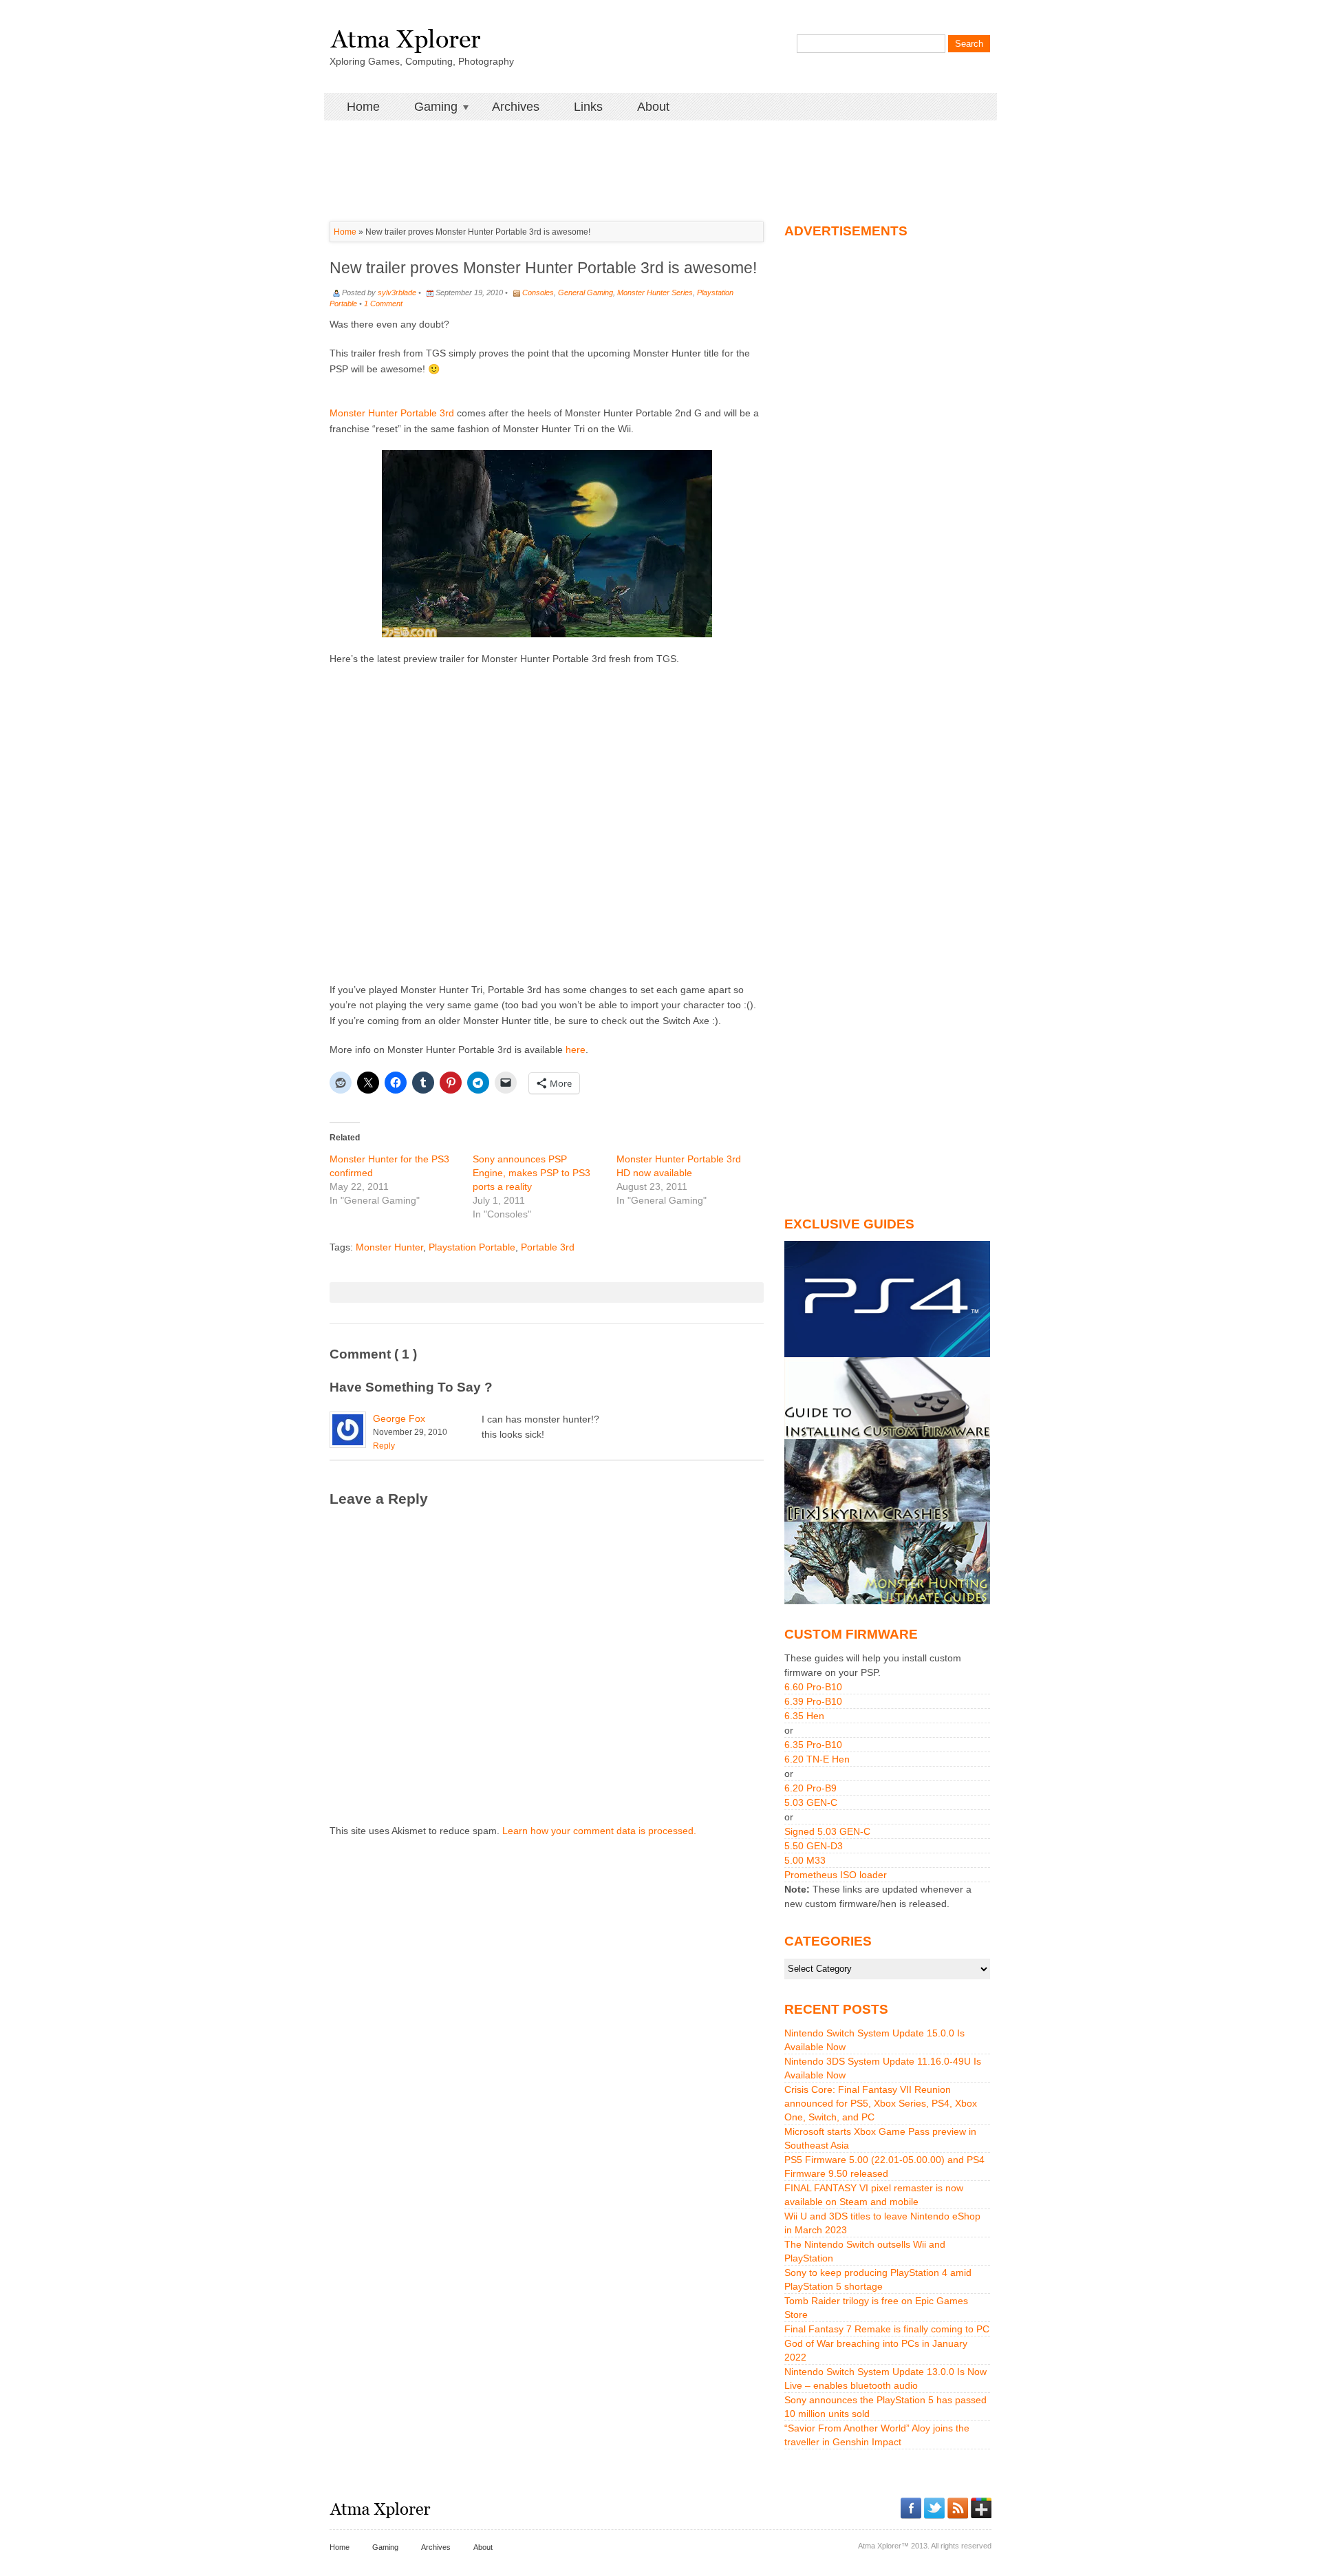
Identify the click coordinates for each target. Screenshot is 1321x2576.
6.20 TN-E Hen (817, 1759)
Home (363, 107)
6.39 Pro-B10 (813, 1701)
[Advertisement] (660, 151)
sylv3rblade (397, 292)
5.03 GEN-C (811, 1802)
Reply (384, 1446)
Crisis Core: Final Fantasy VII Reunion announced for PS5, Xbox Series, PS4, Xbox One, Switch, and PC (881, 2103)
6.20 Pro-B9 (810, 1788)
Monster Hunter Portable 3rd (392, 413)
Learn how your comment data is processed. (599, 1831)
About (653, 107)
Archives (516, 107)
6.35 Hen (804, 1716)
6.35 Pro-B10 (813, 1745)
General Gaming (586, 292)
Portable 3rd (548, 1247)
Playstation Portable (472, 1247)
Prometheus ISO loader (836, 1875)
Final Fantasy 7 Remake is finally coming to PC (887, 2329)
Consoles (538, 292)
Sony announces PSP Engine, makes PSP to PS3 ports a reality (531, 1173)
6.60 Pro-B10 (813, 1687)
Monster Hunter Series (655, 292)
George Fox (399, 1418)
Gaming (427, 107)
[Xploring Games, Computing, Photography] (405, 36)
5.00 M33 (805, 1860)
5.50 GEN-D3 (814, 1846)
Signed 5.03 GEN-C (827, 1831)
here (576, 1050)
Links (588, 107)
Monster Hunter (389, 1247)
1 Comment (383, 304)
